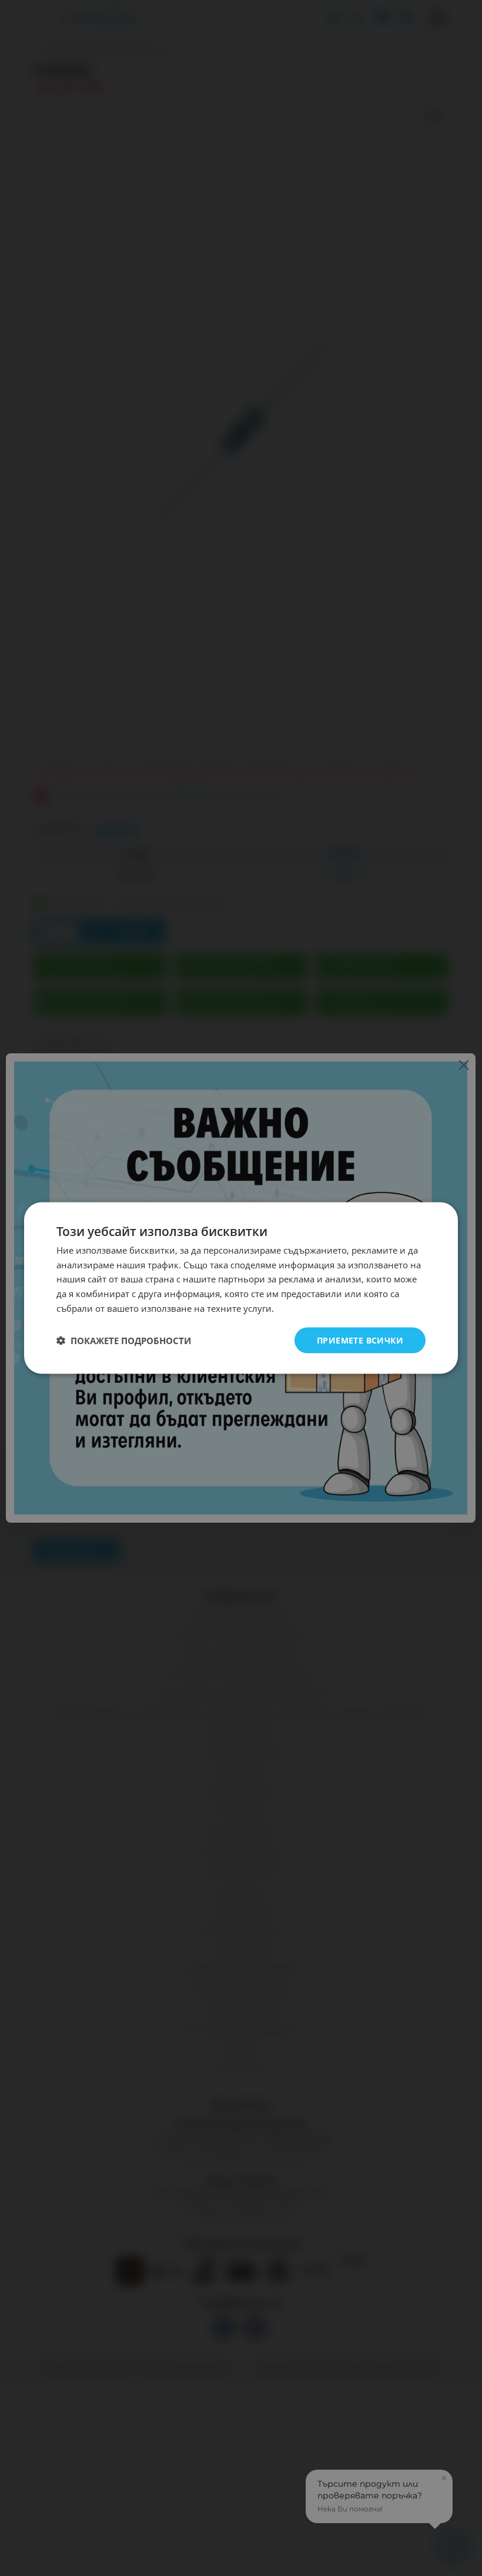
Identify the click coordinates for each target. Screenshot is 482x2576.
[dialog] (241, 1288)
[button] (124, 1341)
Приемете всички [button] (360, 1340)
